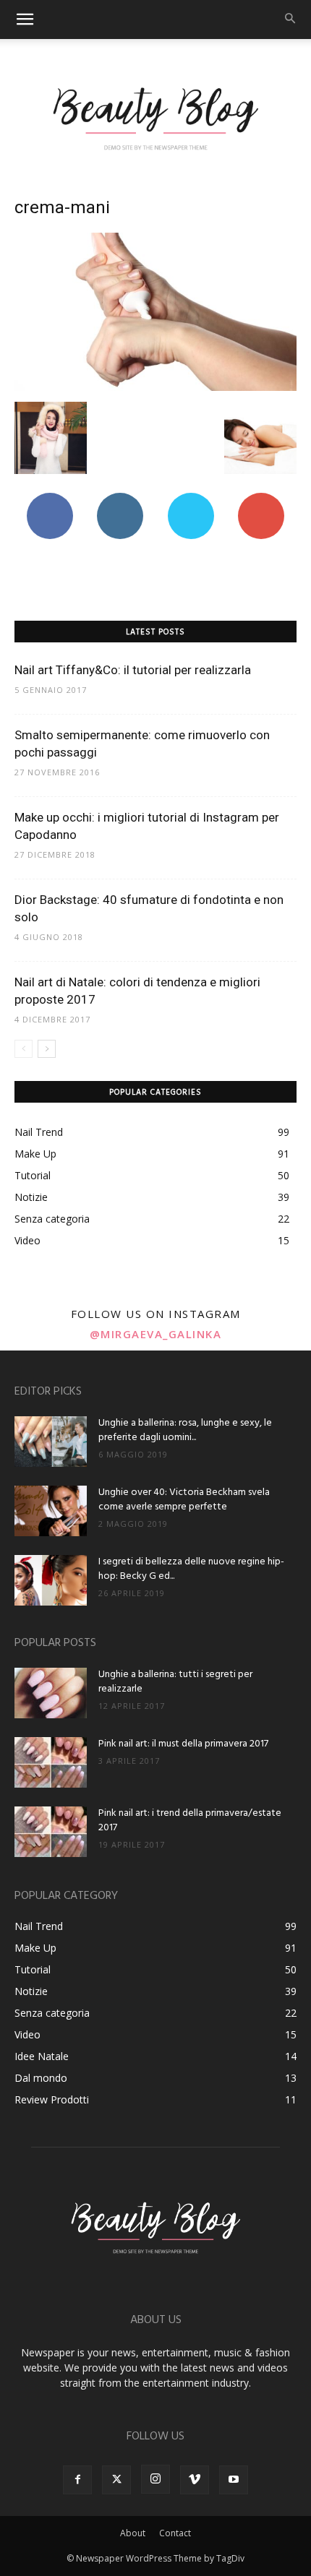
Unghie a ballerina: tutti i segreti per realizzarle (175, 1682)
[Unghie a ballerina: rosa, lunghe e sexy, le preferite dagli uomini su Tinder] (51, 1442)
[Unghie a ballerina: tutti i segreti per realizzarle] (51, 1693)
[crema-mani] (155, 387)
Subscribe (261, 498)
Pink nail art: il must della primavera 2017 (183, 1744)
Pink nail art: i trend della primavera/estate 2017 (190, 1821)
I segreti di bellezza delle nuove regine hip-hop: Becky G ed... (191, 1569)
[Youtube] (234, 2480)
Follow (120, 498)
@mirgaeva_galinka (156, 1334)
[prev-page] (24, 1049)
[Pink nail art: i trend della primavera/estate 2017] (51, 1832)
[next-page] (47, 1049)
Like (50, 498)
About (133, 2533)
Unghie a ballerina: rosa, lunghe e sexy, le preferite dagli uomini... (185, 1430)
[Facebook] (77, 2480)
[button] (25, 20)
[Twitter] (116, 2480)
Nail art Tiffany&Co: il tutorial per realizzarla (133, 670)
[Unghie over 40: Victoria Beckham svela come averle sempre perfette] (51, 1511)
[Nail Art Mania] (155, 117)
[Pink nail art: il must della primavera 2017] (51, 1762)
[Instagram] (155, 2479)
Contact (175, 2533)
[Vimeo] (195, 2480)
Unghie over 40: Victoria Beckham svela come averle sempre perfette (184, 1500)
